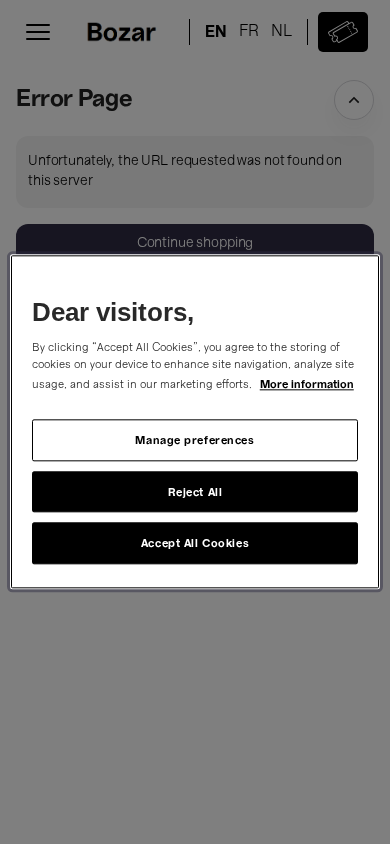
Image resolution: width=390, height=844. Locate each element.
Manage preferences (194, 439)
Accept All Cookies (195, 543)
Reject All (195, 491)
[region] (195, 421)
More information (307, 383)
